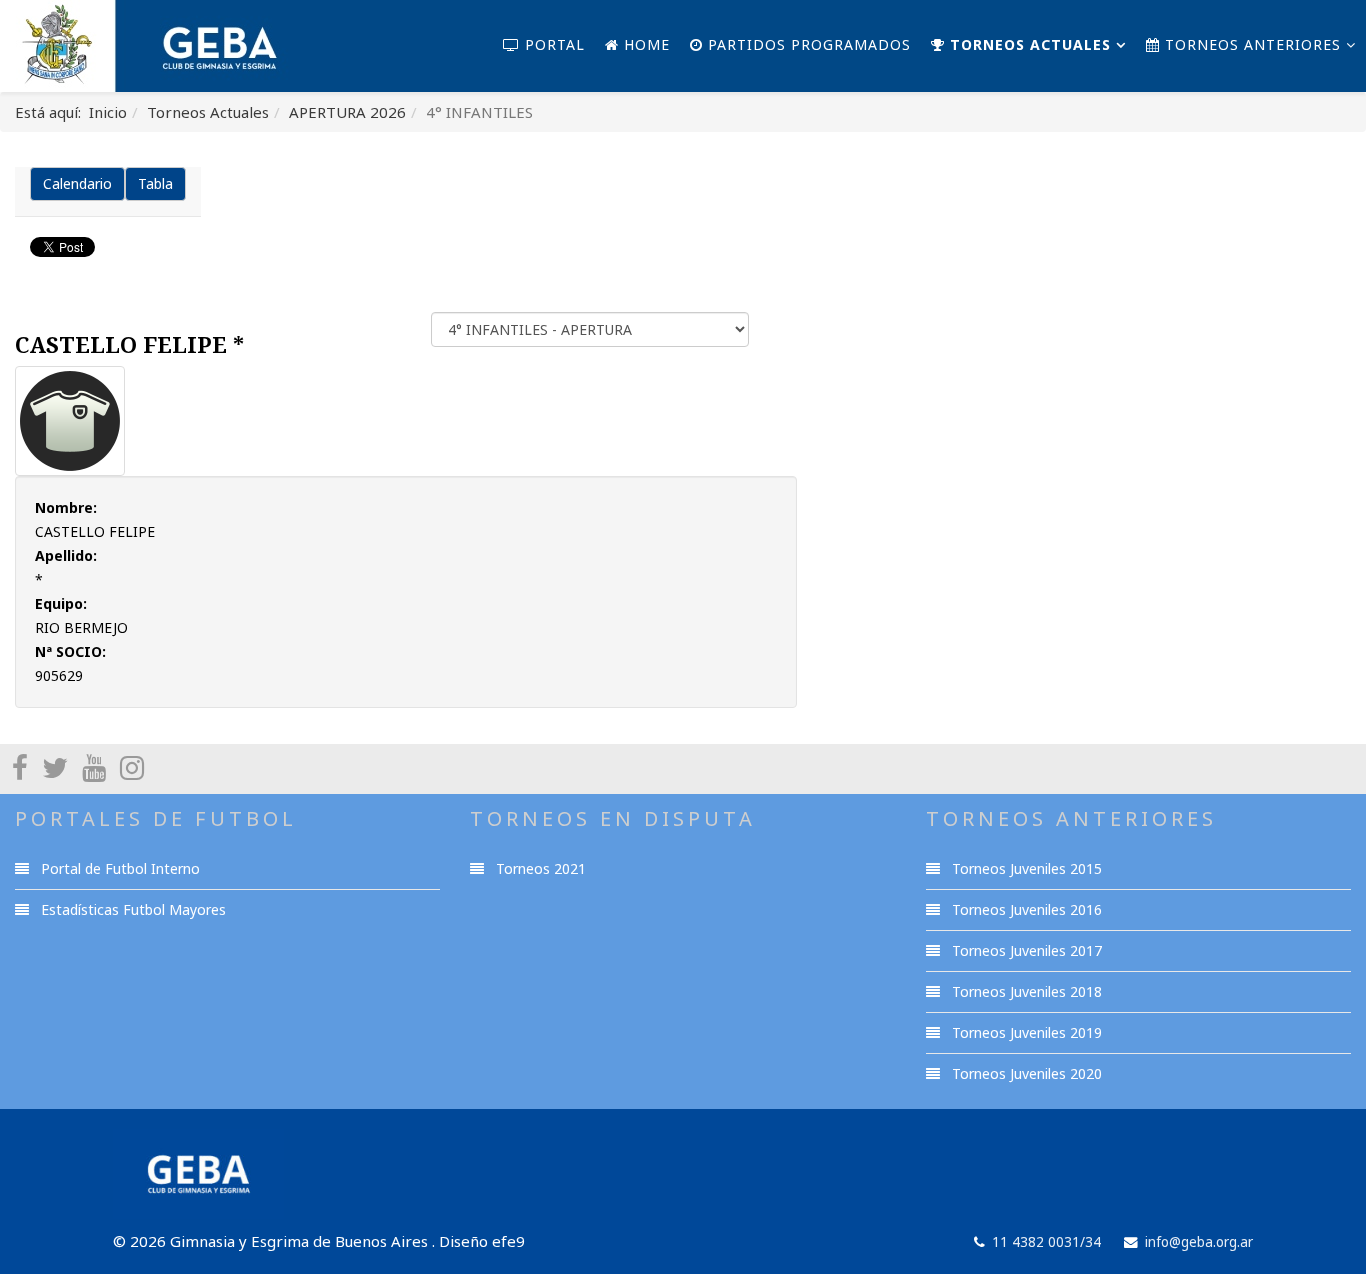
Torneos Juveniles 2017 (1025, 950)
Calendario (77, 183)
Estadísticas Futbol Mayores (131, 909)
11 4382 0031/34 (1046, 1242)
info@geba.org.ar (1199, 1242)
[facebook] (20, 767)
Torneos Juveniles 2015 (1025, 868)
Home (644, 44)
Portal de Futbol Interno (118, 868)
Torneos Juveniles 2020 (1025, 1073)
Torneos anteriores (1250, 44)
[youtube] (94, 767)
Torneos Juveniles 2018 (1025, 991)
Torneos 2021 (539, 868)
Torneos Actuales (1028, 44)
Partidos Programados (807, 44)
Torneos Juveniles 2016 (1025, 909)
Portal (552, 44)
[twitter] (55, 767)
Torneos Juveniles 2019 (1025, 1032)
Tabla (155, 183)
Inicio (108, 112)
